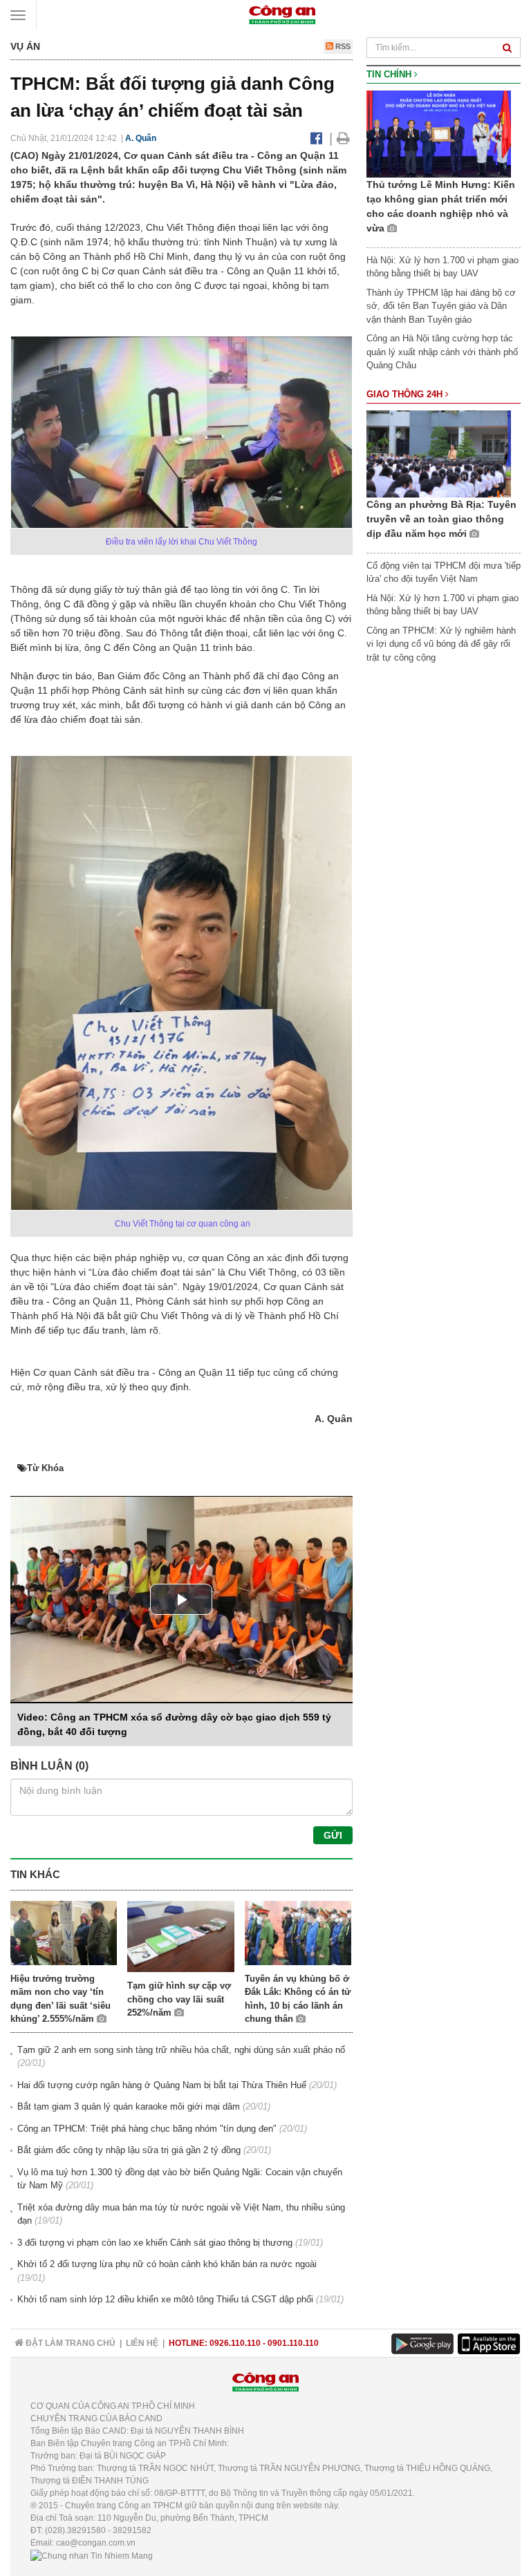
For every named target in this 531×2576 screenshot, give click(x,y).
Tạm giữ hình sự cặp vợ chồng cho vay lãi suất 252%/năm (179, 1999)
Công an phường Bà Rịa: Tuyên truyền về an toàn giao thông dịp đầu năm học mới (441, 519)
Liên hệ (142, 2343)
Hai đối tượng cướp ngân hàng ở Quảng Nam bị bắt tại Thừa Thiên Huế (162, 2085)
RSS (342, 46)
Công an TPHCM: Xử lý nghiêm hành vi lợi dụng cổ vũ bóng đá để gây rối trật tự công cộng (441, 644)
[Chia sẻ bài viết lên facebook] (316, 138)
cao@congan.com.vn (96, 2543)
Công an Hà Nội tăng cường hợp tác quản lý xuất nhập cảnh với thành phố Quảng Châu (442, 352)
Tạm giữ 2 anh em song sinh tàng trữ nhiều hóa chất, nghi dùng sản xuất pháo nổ (181, 2050)
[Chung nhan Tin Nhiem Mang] (92, 2555)
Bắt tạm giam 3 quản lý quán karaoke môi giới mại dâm (129, 2106)
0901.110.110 (293, 2343)
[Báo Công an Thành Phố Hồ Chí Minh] (282, 14)
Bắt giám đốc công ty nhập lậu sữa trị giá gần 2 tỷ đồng (129, 2150)
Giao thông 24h (406, 394)
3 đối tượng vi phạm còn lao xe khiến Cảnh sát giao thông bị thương (155, 2243)
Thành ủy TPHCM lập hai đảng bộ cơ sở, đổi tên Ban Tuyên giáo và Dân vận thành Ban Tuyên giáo (441, 306)
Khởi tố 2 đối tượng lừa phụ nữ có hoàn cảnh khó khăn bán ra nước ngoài (167, 2264)
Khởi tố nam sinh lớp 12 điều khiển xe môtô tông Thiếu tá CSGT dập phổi (165, 2299)
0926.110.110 (235, 2343)
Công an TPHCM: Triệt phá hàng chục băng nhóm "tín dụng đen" (147, 2129)
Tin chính (390, 74)
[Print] (343, 138)
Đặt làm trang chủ (69, 2343)
